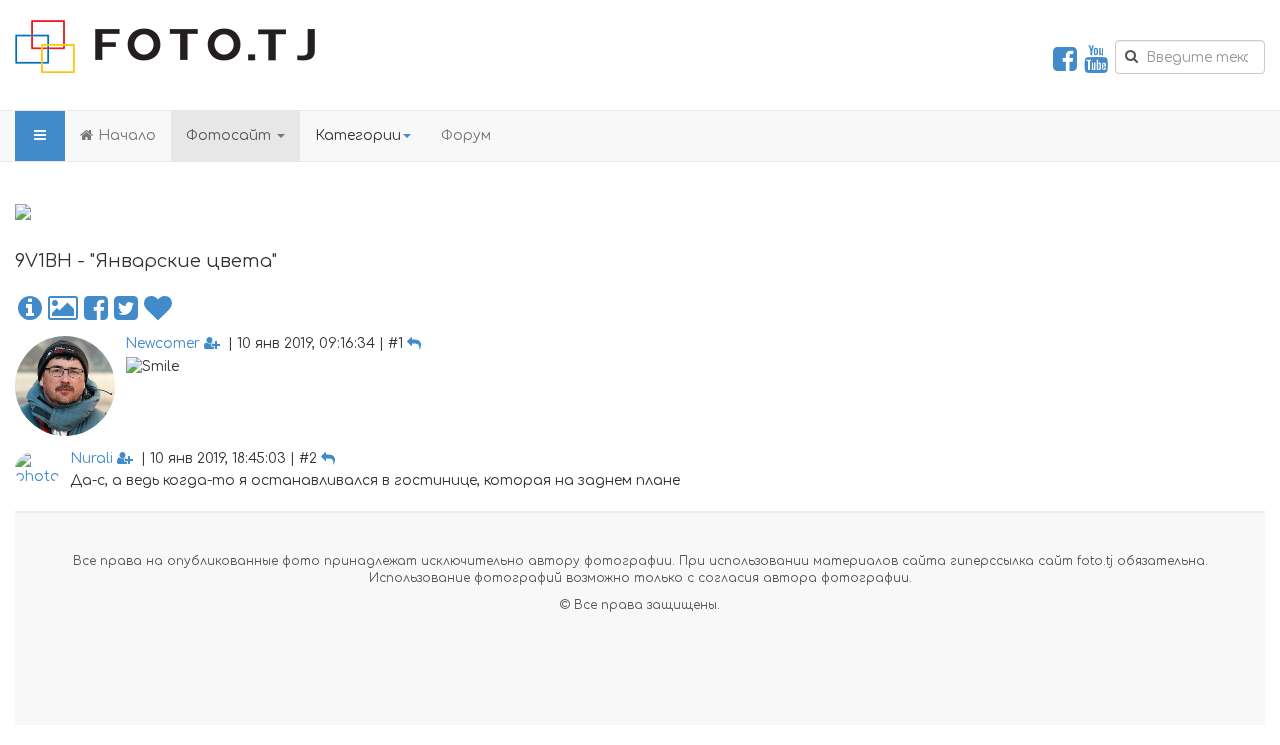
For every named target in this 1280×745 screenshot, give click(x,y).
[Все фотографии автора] (63, 309)
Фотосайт (230, 135)
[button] (30, 309)
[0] (158, 309)
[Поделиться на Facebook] (96, 309)
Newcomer (162, 343)
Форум (466, 135)
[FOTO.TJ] (165, 46)
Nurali (91, 458)
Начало (127, 135)
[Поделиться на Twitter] (126, 309)
